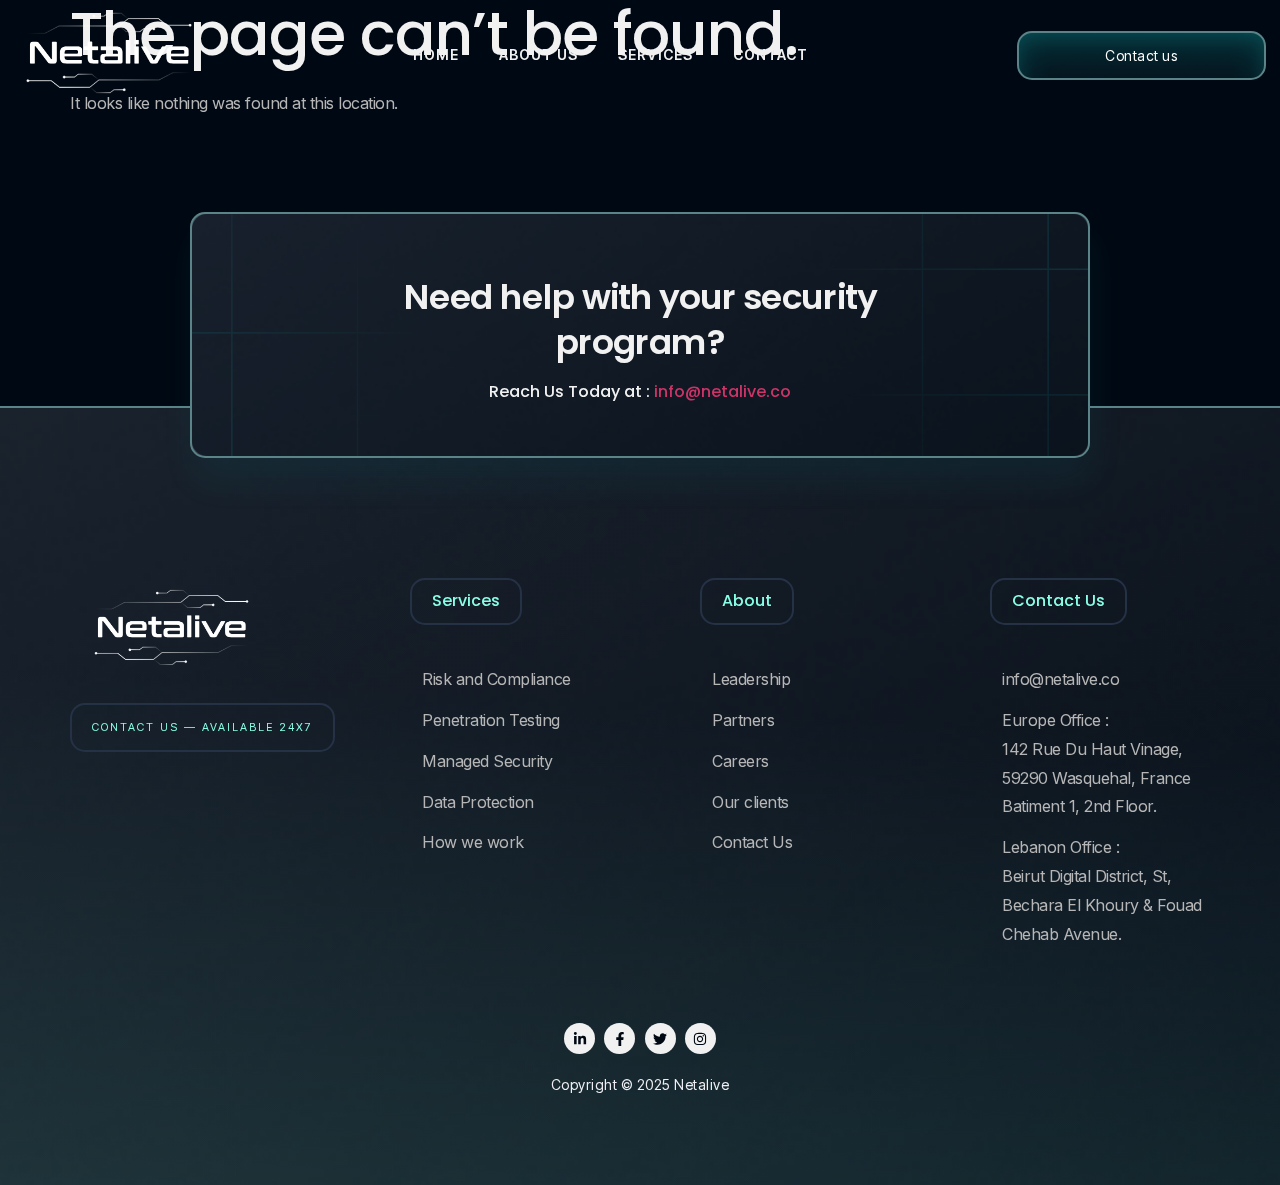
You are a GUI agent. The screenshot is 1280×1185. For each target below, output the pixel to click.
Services (655, 54)
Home (436, 54)
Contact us (1141, 55)
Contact (770, 54)
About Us (538, 54)
